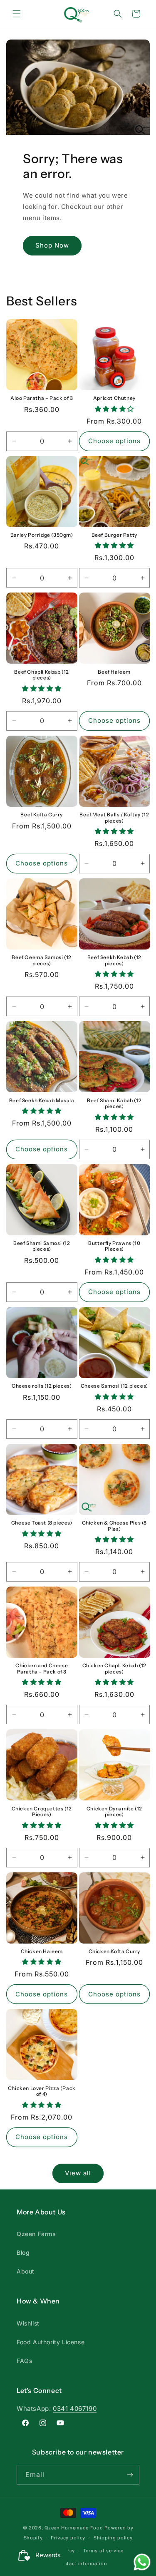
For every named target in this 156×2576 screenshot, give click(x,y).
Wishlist (28, 2323)
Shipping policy (113, 2538)
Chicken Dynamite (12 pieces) (114, 1812)
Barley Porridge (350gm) (42, 535)
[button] (17, 14)
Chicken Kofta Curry (114, 1951)
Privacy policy (68, 2538)
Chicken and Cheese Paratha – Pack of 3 (42, 1669)
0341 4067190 (75, 2409)
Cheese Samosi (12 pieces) (114, 1386)
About (26, 2271)
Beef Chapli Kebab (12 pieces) (42, 675)
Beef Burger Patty (114, 535)
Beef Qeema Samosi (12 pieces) (42, 960)
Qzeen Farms (36, 2234)
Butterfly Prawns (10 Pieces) (114, 1246)
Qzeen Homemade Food (74, 2528)
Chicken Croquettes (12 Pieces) (42, 1812)
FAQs (24, 2361)
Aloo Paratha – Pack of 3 (42, 398)
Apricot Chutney (114, 398)
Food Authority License (51, 2342)
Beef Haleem (114, 672)
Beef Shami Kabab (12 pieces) (114, 1103)
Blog (23, 2252)
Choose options (114, 441)
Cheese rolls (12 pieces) (42, 1386)
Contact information (82, 2564)
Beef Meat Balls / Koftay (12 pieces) (114, 818)
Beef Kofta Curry (42, 815)
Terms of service (103, 2551)
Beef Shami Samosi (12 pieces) (42, 1246)
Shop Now (52, 245)
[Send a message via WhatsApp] (142, 2562)
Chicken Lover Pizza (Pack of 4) (42, 2091)
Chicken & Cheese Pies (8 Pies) (114, 1526)
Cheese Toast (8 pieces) (42, 1523)
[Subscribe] (130, 2475)
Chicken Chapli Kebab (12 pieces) (114, 1669)
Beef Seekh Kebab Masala (42, 1101)
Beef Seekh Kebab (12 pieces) (114, 960)
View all (78, 2173)
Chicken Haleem (42, 1951)
